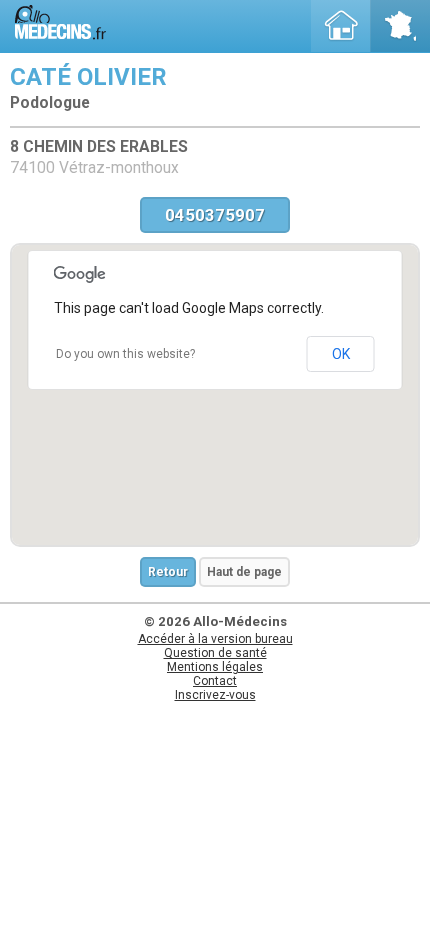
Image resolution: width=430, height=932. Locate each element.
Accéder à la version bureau (215, 639)
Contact (215, 681)
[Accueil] (341, 26)
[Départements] (400, 26)
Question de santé (215, 653)
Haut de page (244, 572)
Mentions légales (215, 667)
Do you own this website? (125, 354)
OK (341, 354)
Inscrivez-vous (215, 695)
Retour (168, 572)
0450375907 (215, 215)
